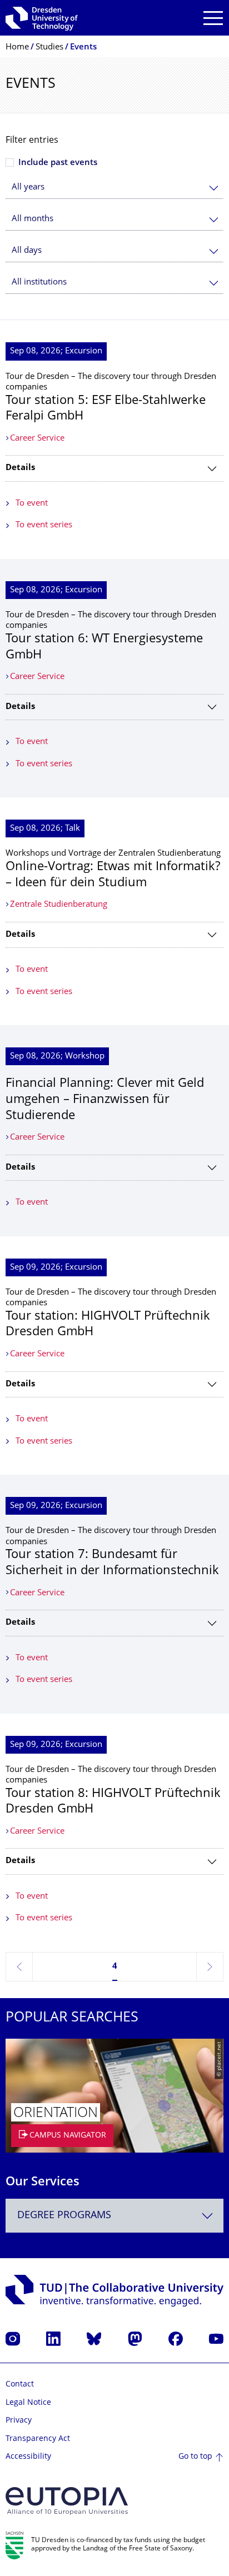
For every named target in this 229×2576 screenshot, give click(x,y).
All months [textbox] (33, 219)
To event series (44, 525)
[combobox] (114, 188)
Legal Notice (28, 2403)
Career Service (37, 439)
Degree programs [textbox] (64, 2216)
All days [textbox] (27, 251)
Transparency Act (38, 2439)
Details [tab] (20, 468)
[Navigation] (213, 18)
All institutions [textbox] (39, 283)
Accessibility (28, 2457)
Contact (20, 2385)
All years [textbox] (28, 188)
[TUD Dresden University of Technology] (42, 18)
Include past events (58, 163)
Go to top (195, 2457)
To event (32, 504)
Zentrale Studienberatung (59, 905)
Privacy (19, 2421)
